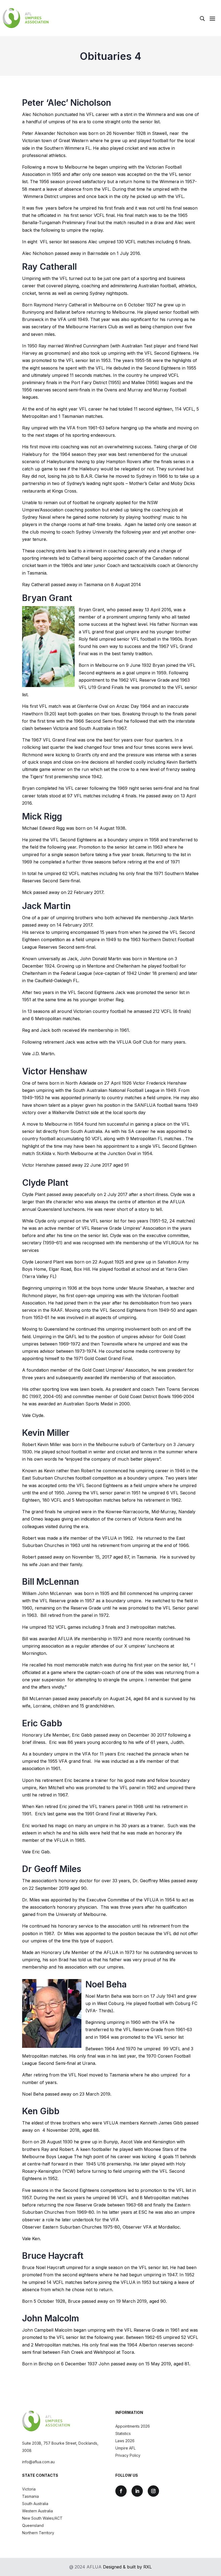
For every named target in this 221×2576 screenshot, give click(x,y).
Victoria (29, 2489)
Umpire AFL (125, 2448)
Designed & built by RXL (127, 2567)
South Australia (35, 2504)
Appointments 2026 (133, 2426)
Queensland (33, 2525)
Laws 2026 (125, 2441)
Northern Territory (38, 2533)
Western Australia (37, 2511)
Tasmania (30, 2496)
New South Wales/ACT (42, 2518)
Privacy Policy (128, 2455)
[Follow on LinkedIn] (137, 2491)
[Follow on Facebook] (121, 2491)
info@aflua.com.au (38, 2462)
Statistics (123, 2433)
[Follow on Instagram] (153, 2491)
